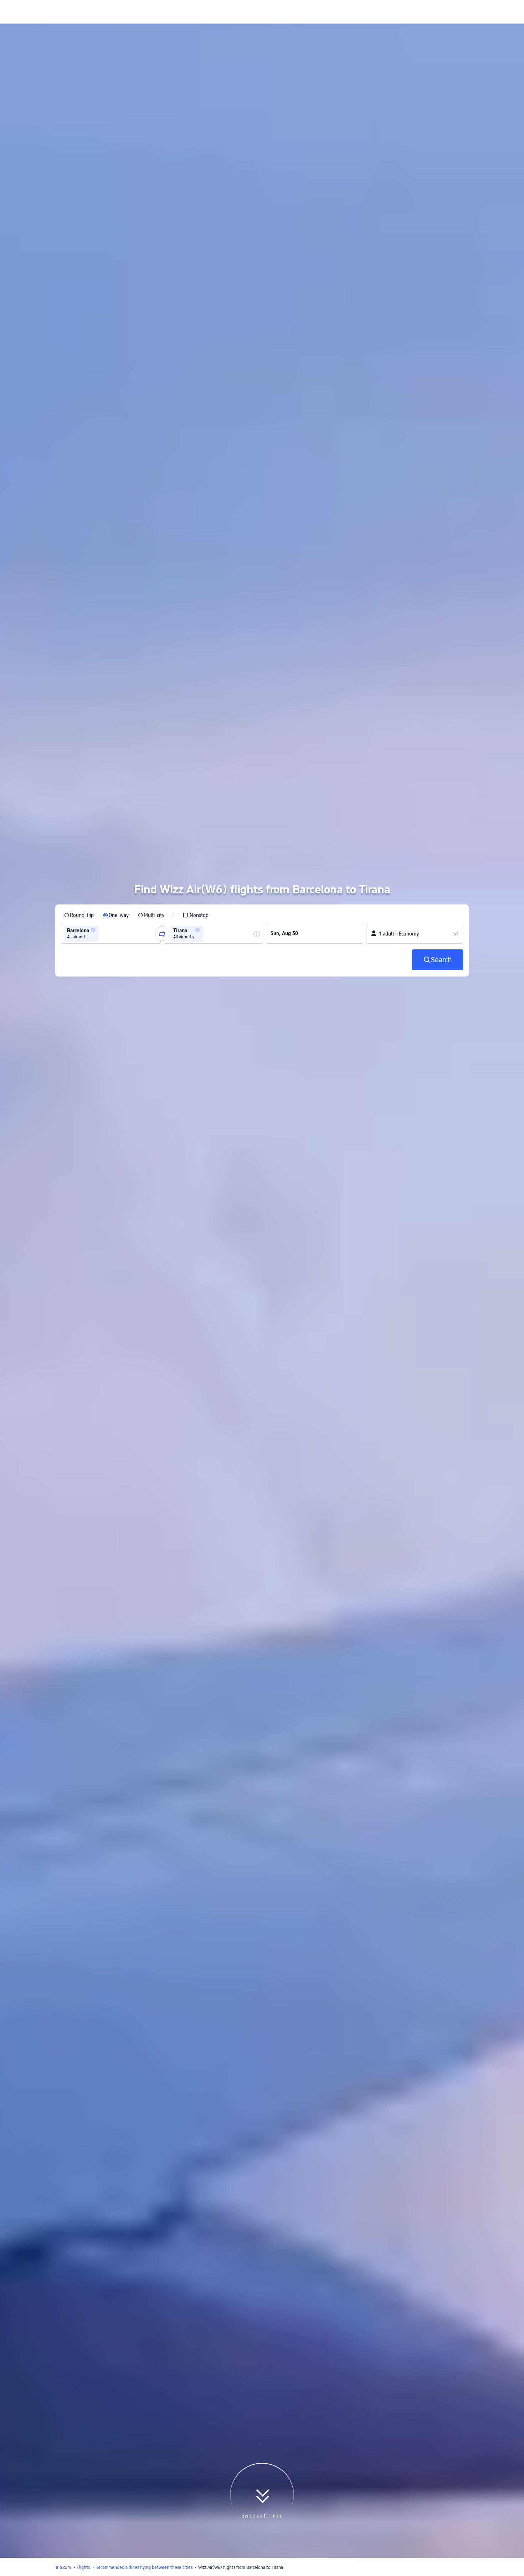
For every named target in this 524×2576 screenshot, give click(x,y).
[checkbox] (196, 930)
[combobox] (102, 949)
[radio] (79, 930)
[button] (93, 945)
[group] (111, 949)
